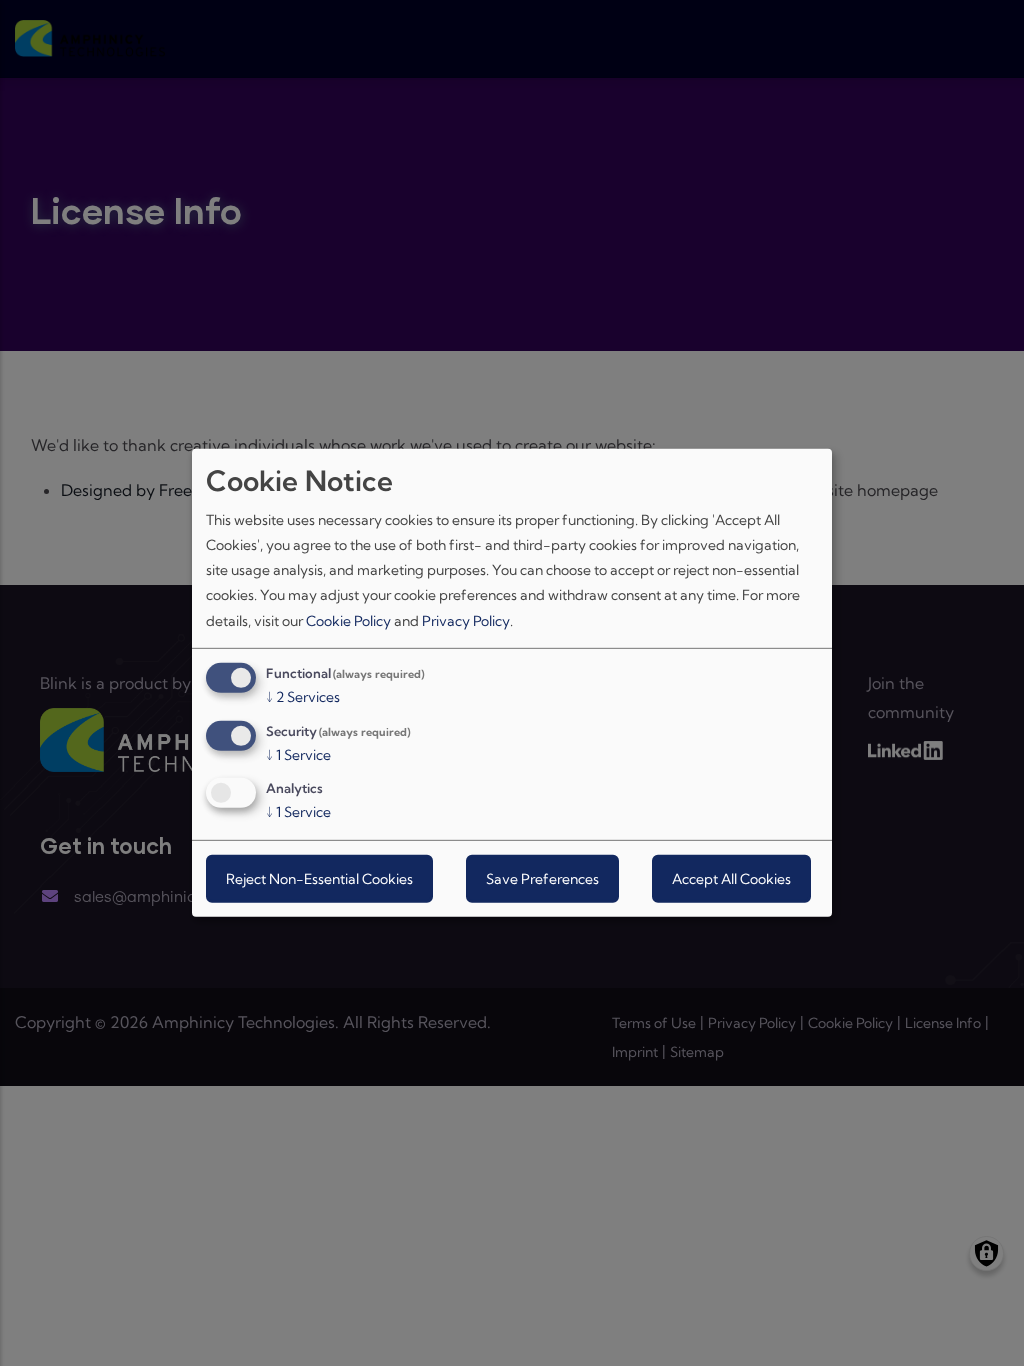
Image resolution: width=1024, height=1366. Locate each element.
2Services (303, 697)
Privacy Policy (466, 620)
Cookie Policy (348, 620)
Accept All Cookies (731, 879)
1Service (298, 754)
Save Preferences (542, 879)
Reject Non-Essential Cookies (319, 879)
